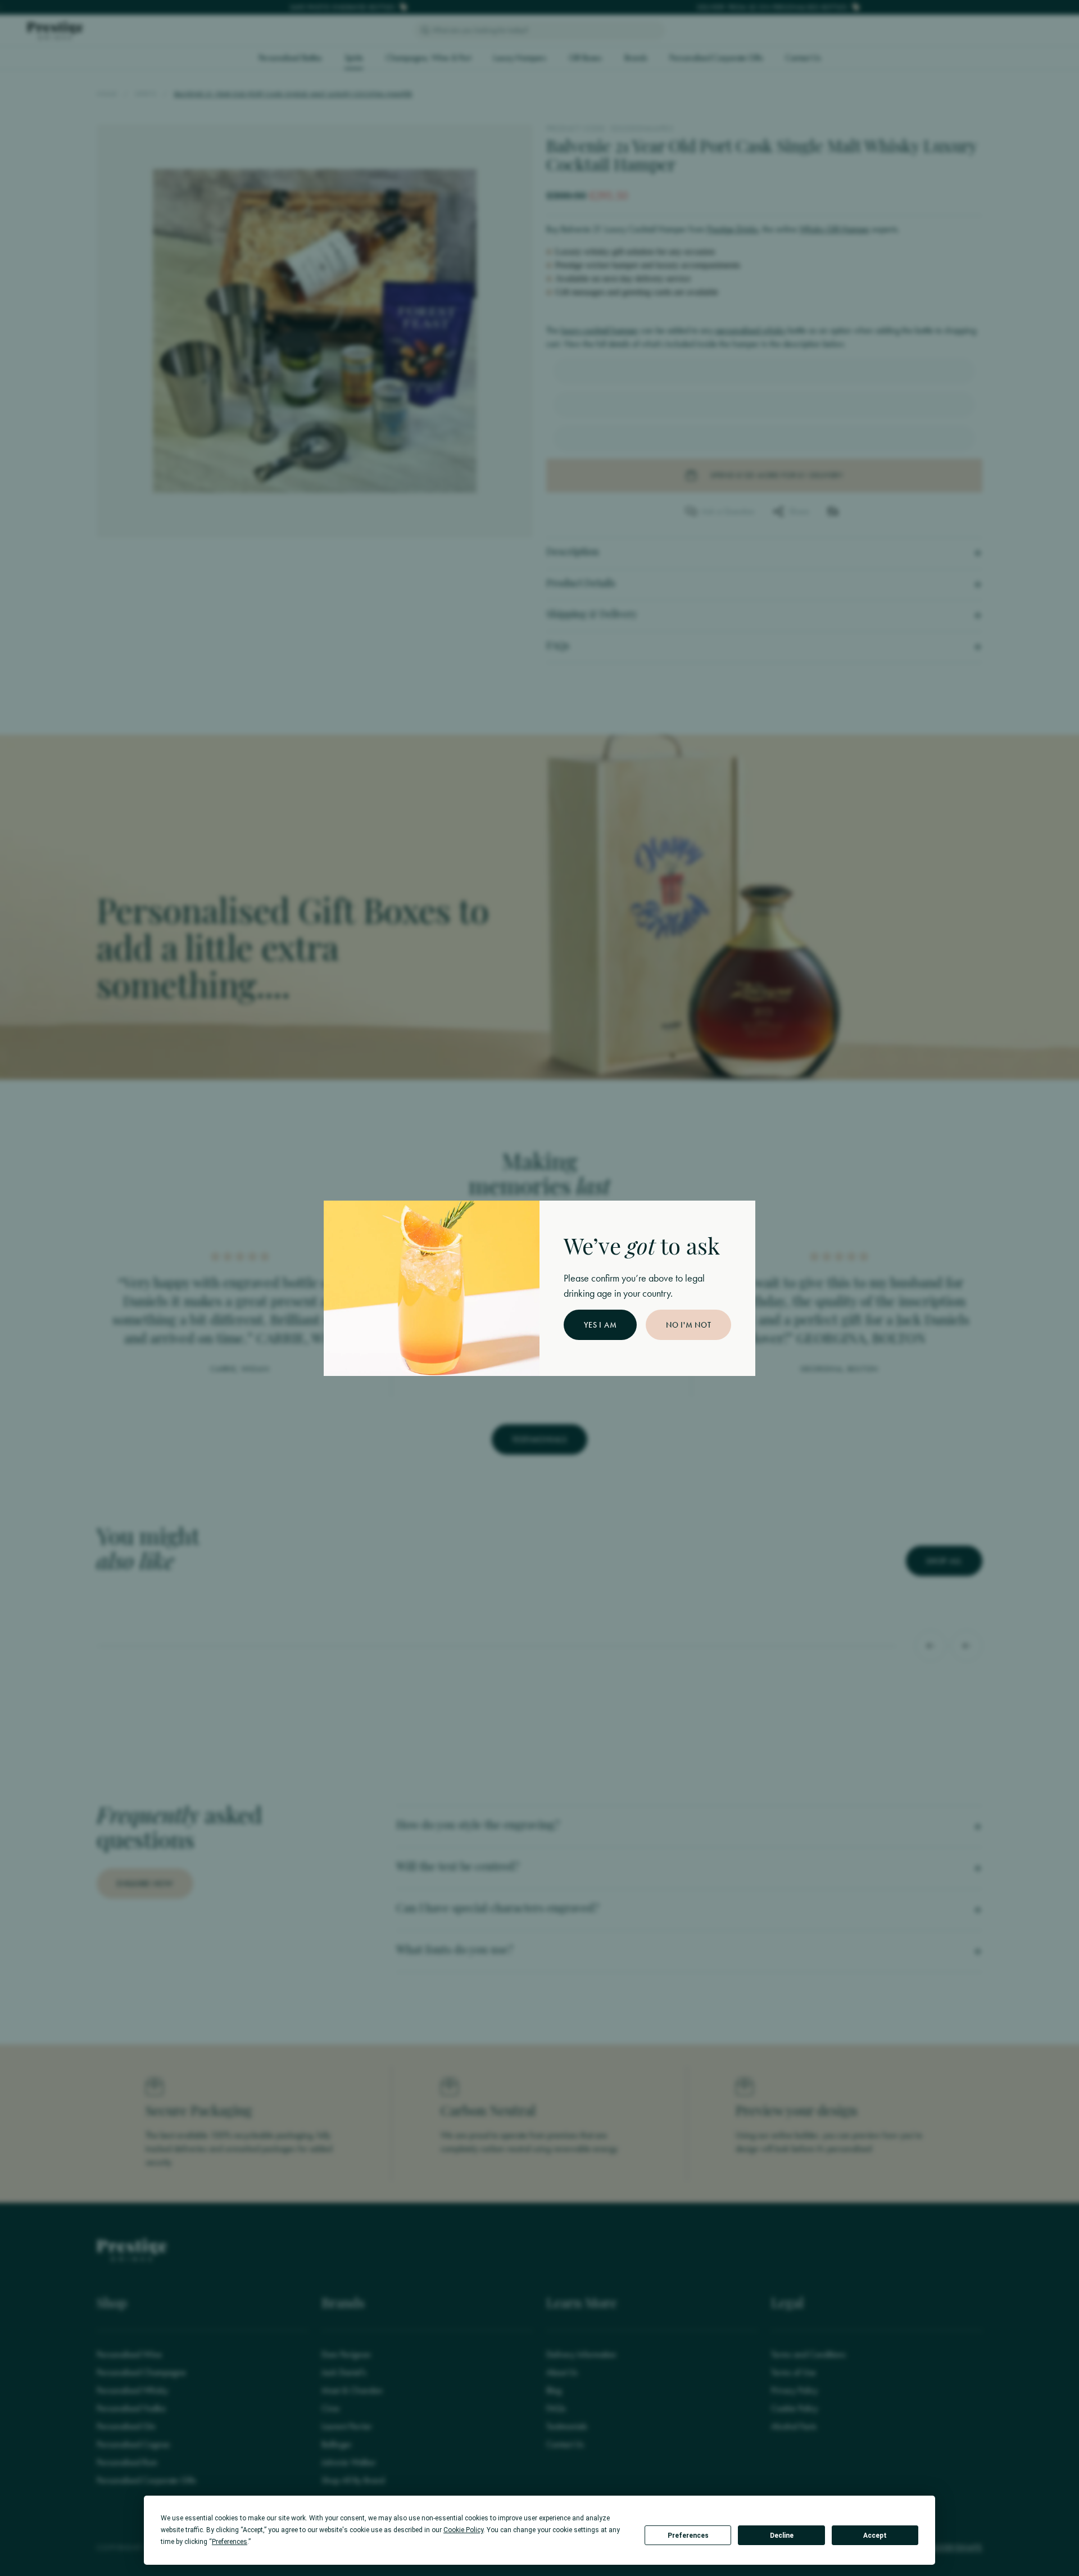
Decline (782, 2536)
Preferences (688, 2536)
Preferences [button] (230, 2542)
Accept (875, 2536)
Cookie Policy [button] (463, 2530)
